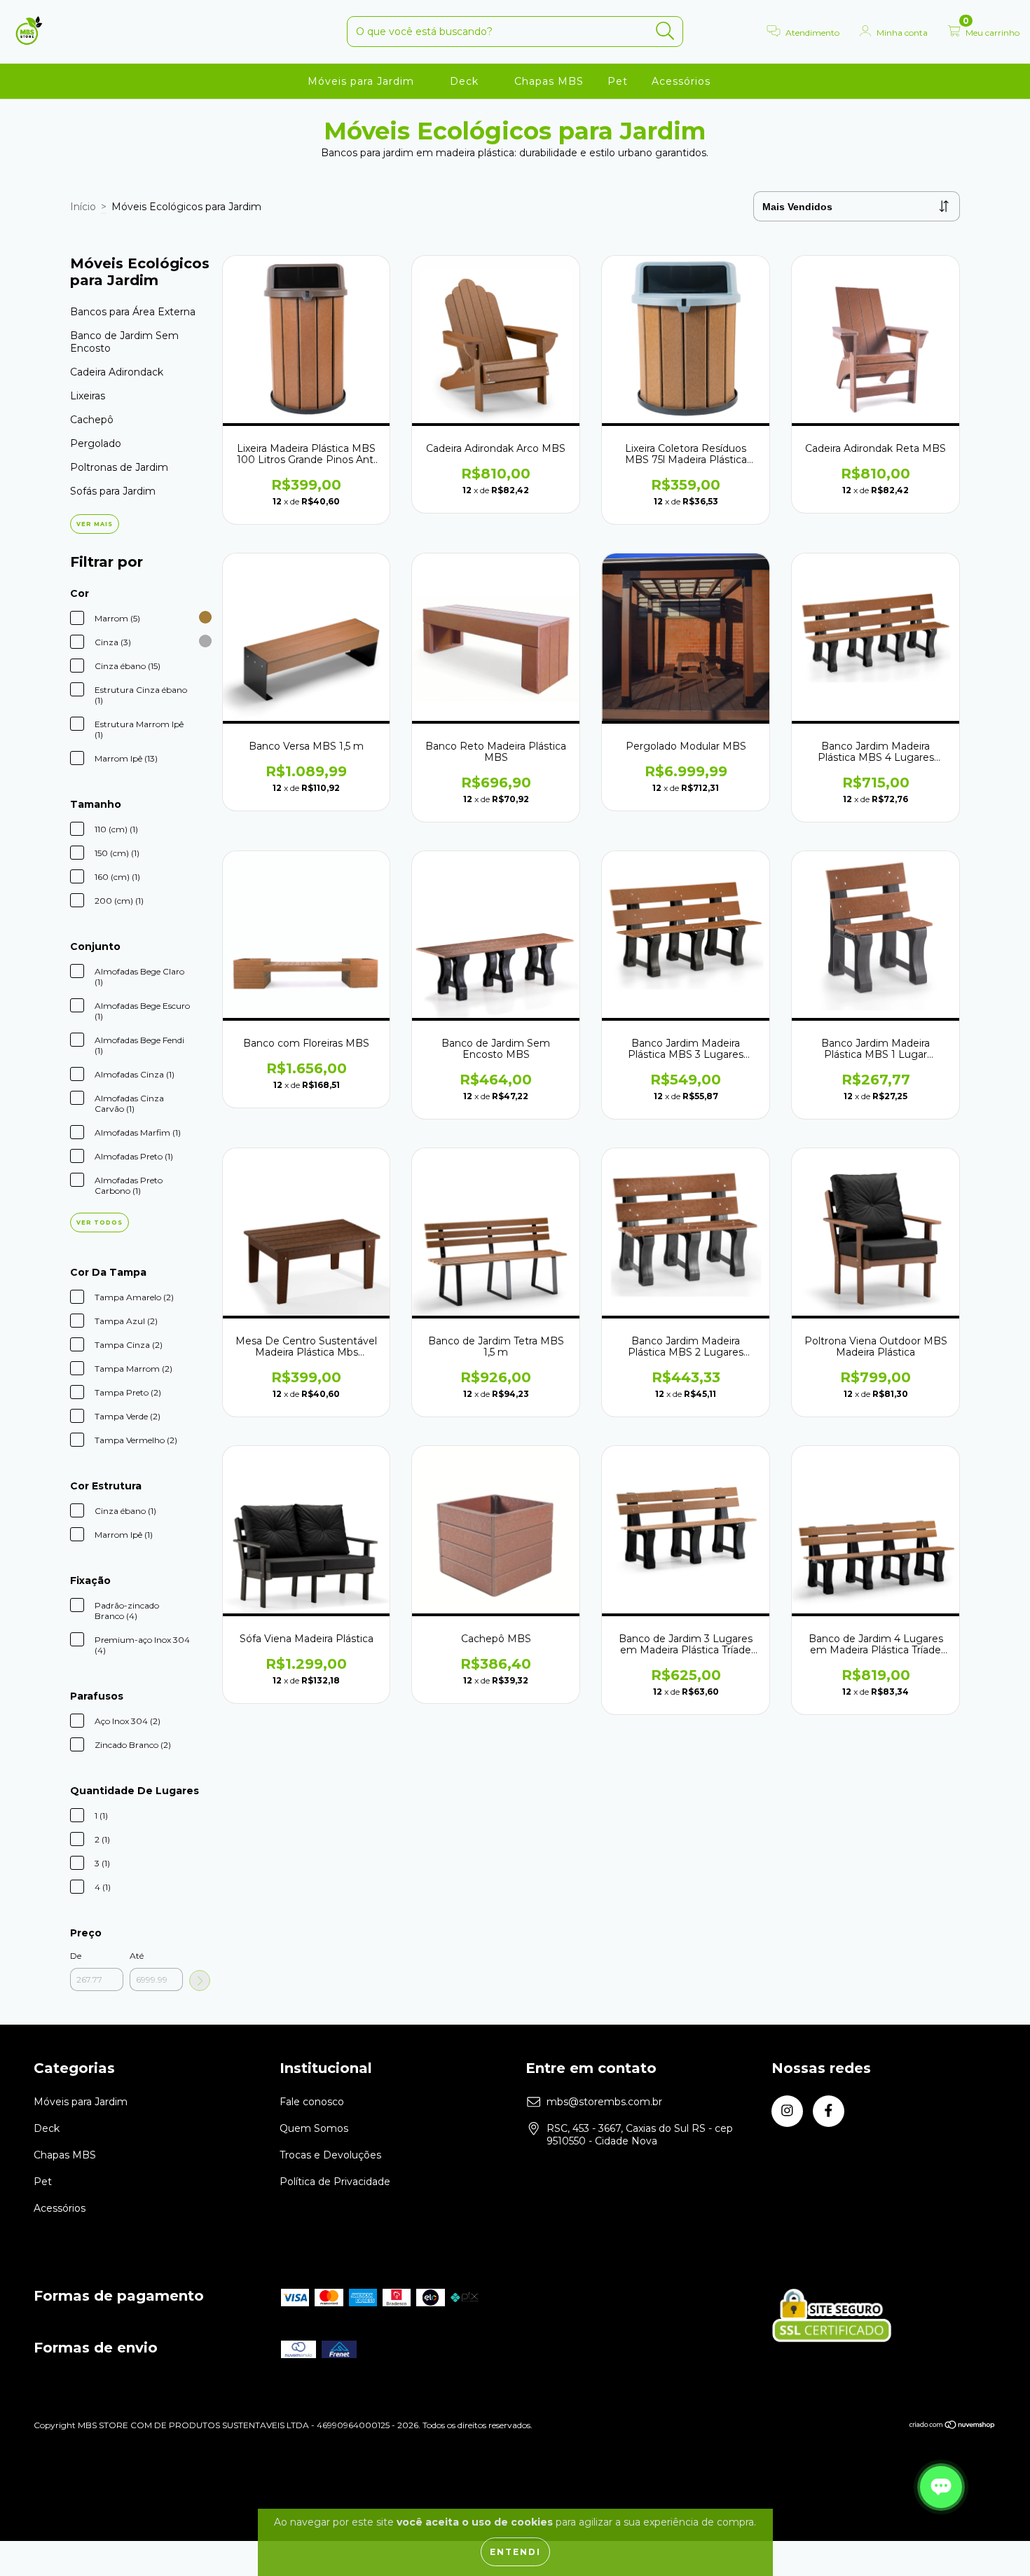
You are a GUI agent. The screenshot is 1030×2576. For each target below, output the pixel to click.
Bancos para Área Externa (133, 312)
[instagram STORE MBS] (787, 2111)
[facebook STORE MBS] (829, 2111)
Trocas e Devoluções (330, 2155)
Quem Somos (314, 2128)
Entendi (515, 2552)
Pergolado (96, 443)
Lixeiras (88, 396)
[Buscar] (665, 31)
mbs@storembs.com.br (604, 2102)
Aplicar (200, 1981)
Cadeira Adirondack (117, 372)
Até (137, 1956)
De (76, 1956)
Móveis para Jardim (363, 81)
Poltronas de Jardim (119, 467)
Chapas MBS (549, 81)
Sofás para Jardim (113, 491)
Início (83, 207)
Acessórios (683, 81)
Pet (618, 81)
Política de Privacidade (335, 2182)
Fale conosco (312, 2102)
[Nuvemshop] (953, 2426)
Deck (466, 81)
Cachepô (92, 420)
